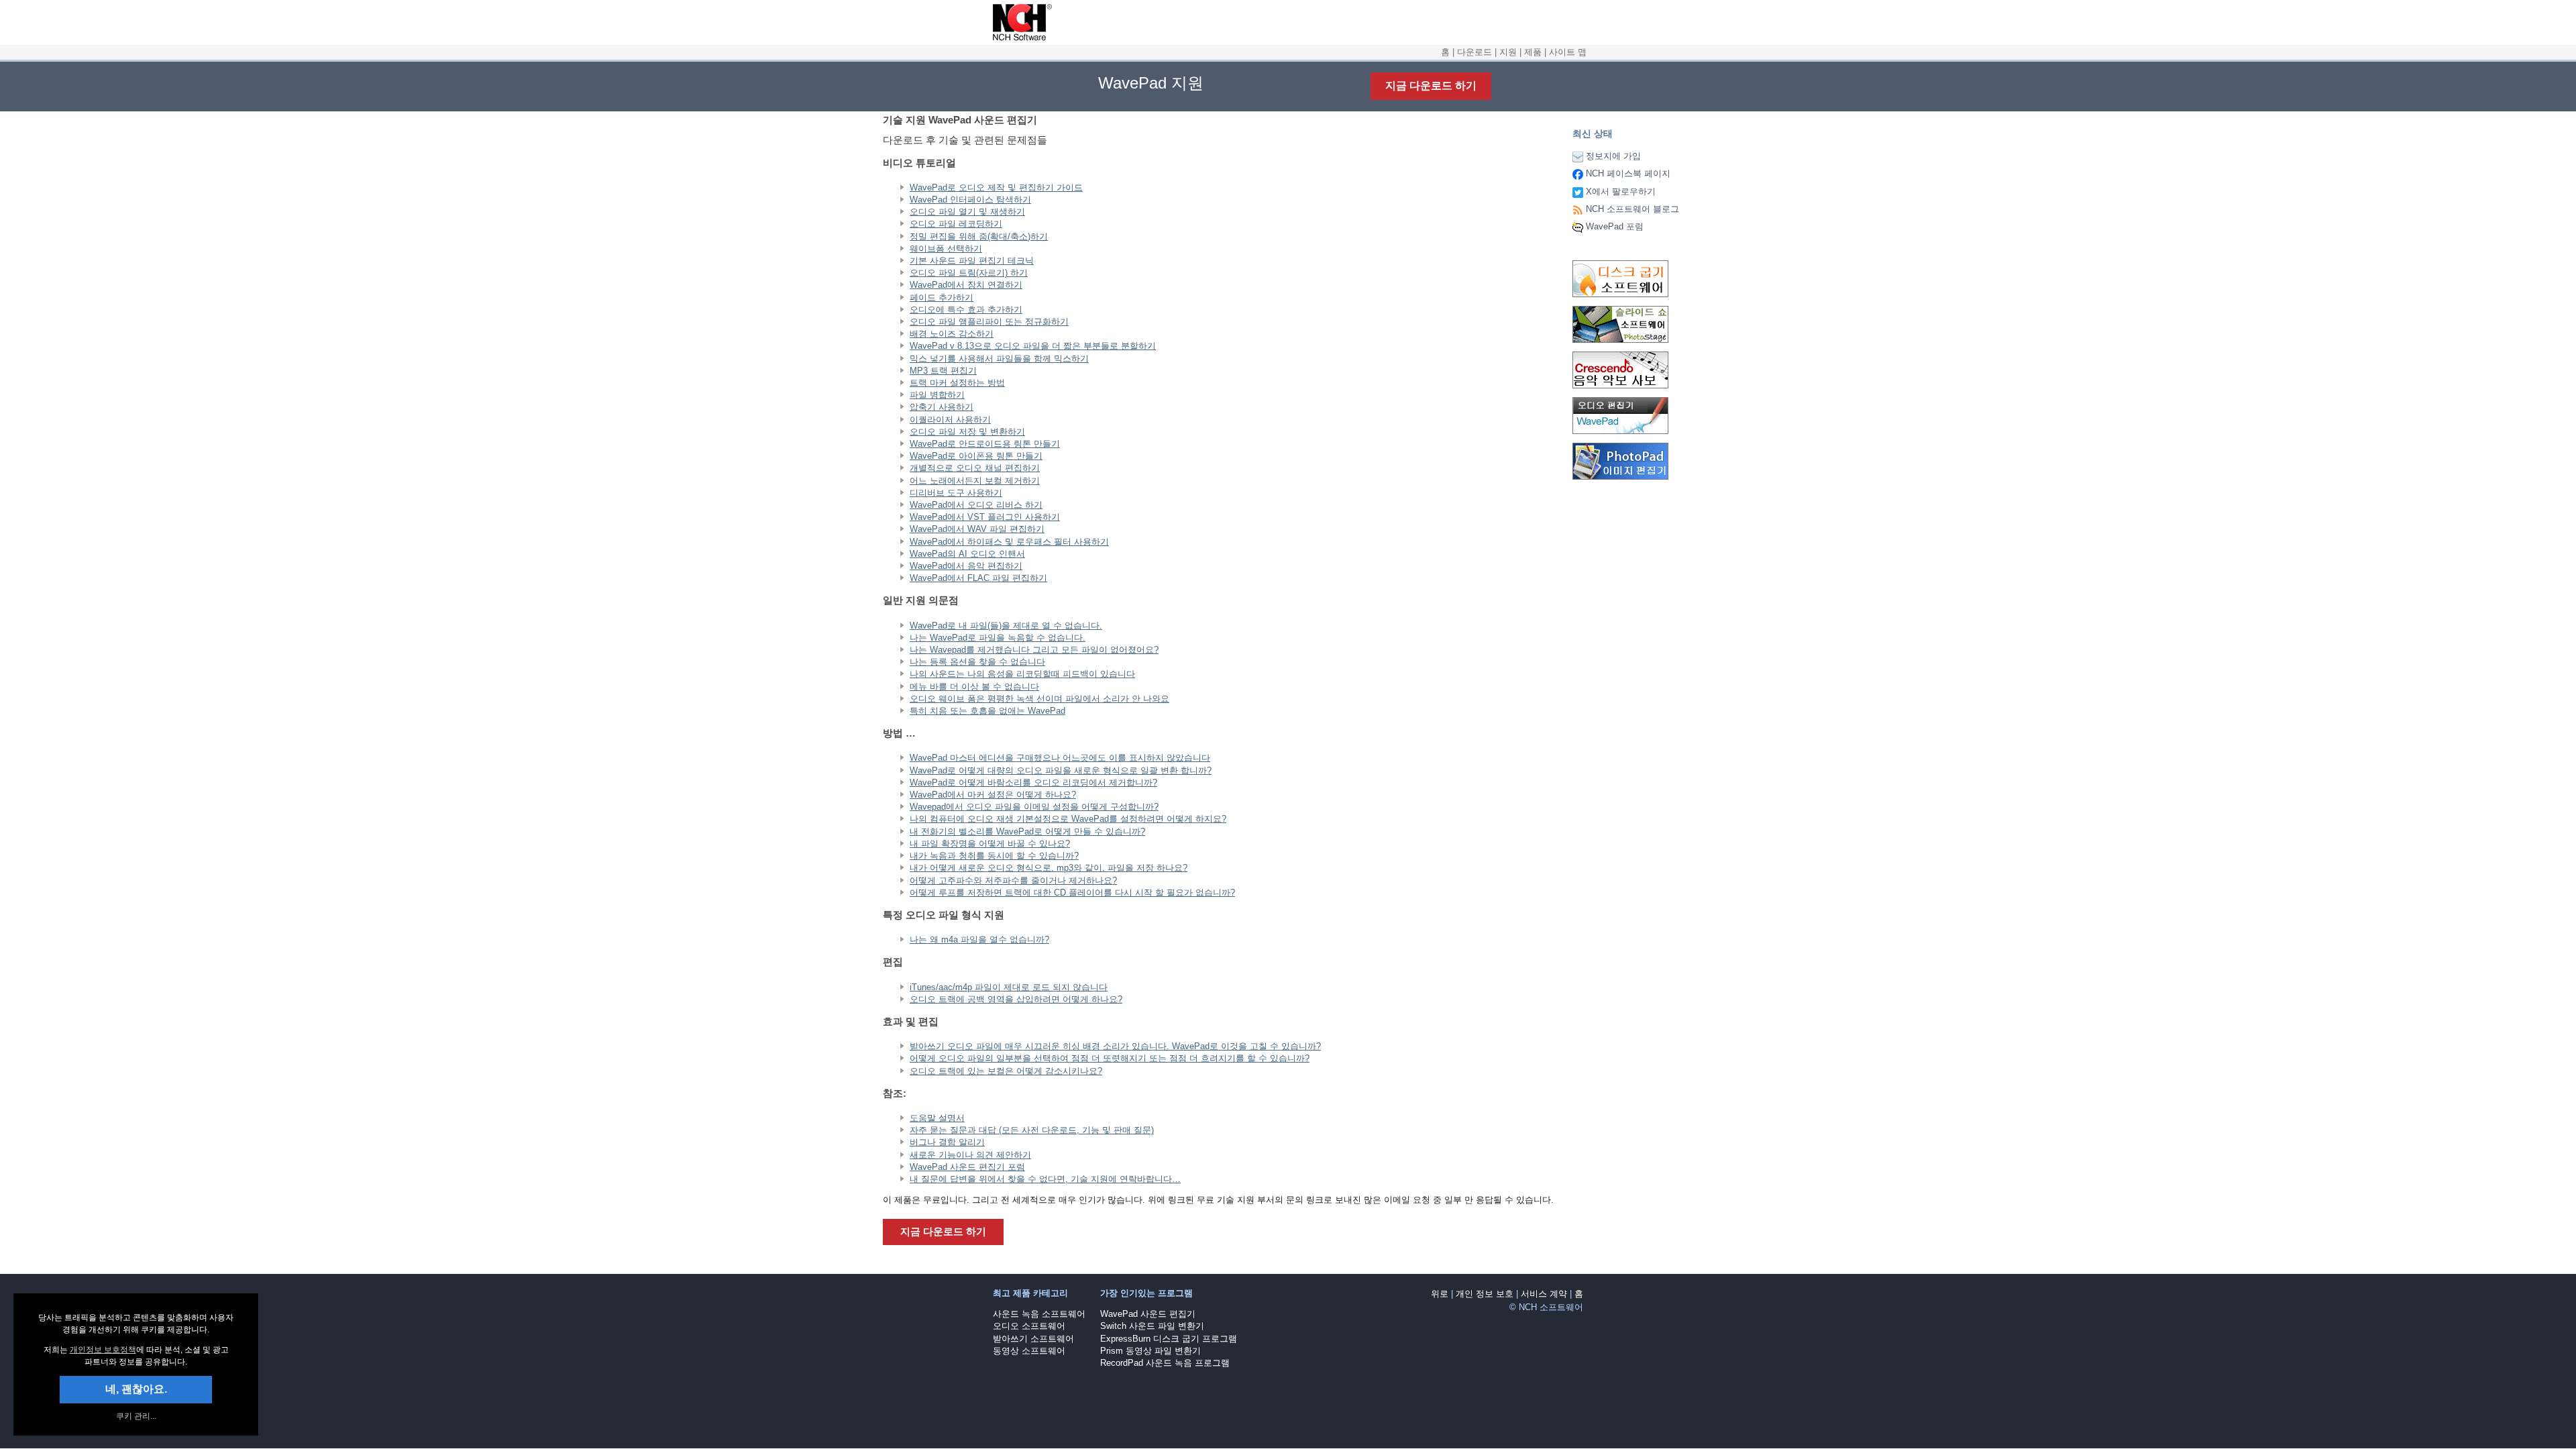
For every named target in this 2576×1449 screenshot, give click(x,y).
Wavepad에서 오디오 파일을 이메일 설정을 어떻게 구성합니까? (1034, 807)
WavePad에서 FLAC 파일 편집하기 (978, 578)
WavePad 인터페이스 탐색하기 (970, 200)
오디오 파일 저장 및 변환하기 (967, 432)
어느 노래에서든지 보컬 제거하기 (975, 481)
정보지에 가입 (1613, 156)
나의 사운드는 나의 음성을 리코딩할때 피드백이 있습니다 (1022, 674)
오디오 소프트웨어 (1029, 1326)
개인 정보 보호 (1485, 1294)
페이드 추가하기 (942, 298)
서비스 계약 (1544, 1294)
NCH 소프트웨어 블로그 (1632, 209)
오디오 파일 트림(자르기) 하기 (969, 273)
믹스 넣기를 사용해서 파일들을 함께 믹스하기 (999, 359)
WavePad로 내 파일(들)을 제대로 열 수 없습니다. (1006, 626)
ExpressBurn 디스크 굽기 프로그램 (1169, 1339)
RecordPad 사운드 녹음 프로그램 (1165, 1363)
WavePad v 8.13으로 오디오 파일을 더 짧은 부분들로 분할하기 (1033, 346)
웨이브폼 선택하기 (946, 249)
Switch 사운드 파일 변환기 (1152, 1326)
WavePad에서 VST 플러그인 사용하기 (985, 517)
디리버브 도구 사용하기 (956, 493)
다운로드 (1474, 52)
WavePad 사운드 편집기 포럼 (967, 1167)
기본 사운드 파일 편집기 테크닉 (972, 261)
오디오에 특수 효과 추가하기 (966, 310)
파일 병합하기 (937, 395)
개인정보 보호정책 (103, 1350)
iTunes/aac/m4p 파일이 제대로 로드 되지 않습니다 (1009, 987)
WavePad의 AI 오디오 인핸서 (967, 554)
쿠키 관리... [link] (136, 1416)
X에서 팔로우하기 (1621, 192)
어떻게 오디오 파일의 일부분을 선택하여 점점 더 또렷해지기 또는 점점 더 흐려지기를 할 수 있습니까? (1110, 1058)
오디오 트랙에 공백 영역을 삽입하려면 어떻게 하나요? (1016, 999)
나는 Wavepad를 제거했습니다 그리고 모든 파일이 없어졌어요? (1034, 650)
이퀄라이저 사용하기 (950, 420)
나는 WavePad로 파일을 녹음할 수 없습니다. (998, 638)
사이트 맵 (1568, 52)
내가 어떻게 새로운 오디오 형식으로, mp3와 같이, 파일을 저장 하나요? (1049, 868)
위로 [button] (1440, 1294)
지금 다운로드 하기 (1431, 86)
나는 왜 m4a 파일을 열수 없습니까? (979, 940)
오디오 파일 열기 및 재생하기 (967, 212)
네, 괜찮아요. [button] (136, 1389)
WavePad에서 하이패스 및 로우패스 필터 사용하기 (1009, 542)
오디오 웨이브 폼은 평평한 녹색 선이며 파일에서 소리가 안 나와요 (1039, 699)
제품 (1533, 52)
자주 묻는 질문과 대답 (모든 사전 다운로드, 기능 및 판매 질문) (1032, 1130)
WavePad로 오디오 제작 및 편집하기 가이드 (996, 187)
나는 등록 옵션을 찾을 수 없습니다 (977, 662)
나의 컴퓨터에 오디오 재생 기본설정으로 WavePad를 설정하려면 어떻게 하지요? (1068, 819)
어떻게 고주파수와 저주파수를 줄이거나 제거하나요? (1013, 880)
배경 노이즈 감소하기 (952, 334)
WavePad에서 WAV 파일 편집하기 (977, 529)
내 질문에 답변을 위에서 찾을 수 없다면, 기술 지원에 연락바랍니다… (1045, 1179)
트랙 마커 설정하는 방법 (957, 383)
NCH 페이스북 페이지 (1628, 173)
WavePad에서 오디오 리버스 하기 (976, 505)
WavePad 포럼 (1615, 226)
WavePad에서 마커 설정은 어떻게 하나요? (993, 795)
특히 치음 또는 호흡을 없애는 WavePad (987, 711)
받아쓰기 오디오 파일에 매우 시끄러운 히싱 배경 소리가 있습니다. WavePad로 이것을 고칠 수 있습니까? (1115, 1046)
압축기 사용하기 (942, 407)
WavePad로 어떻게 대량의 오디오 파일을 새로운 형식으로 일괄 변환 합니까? (1061, 770)
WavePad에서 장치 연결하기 (966, 285)
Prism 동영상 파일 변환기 (1150, 1351)
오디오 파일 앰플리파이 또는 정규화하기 (989, 322)
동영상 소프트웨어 (1029, 1351)
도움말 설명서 (937, 1118)
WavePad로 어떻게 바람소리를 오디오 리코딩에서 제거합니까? (1033, 783)
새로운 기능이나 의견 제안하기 (970, 1155)
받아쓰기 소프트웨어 (1033, 1339)
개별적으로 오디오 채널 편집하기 (975, 468)
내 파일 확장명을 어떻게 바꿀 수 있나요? (990, 844)
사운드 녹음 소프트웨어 (1039, 1314)
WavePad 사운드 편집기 (1148, 1314)
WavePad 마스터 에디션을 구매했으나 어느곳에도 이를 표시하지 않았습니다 (1060, 758)
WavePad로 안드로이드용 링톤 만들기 (985, 444)
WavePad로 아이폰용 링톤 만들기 (976, 456)
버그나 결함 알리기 (947, 1142)
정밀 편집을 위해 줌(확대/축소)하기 (979, 236)
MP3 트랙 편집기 (943, 371)
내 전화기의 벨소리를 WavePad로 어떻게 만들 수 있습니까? (1027, 831)
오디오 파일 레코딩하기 (956, 224)
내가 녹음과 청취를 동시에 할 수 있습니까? (994, 856)
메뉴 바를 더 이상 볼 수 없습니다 (974, 687)
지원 (1508, 52)
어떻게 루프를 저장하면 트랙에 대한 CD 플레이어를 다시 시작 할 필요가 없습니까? (1072, 893)
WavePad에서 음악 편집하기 (966, 566)
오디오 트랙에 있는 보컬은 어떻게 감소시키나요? (1006, 1071)
